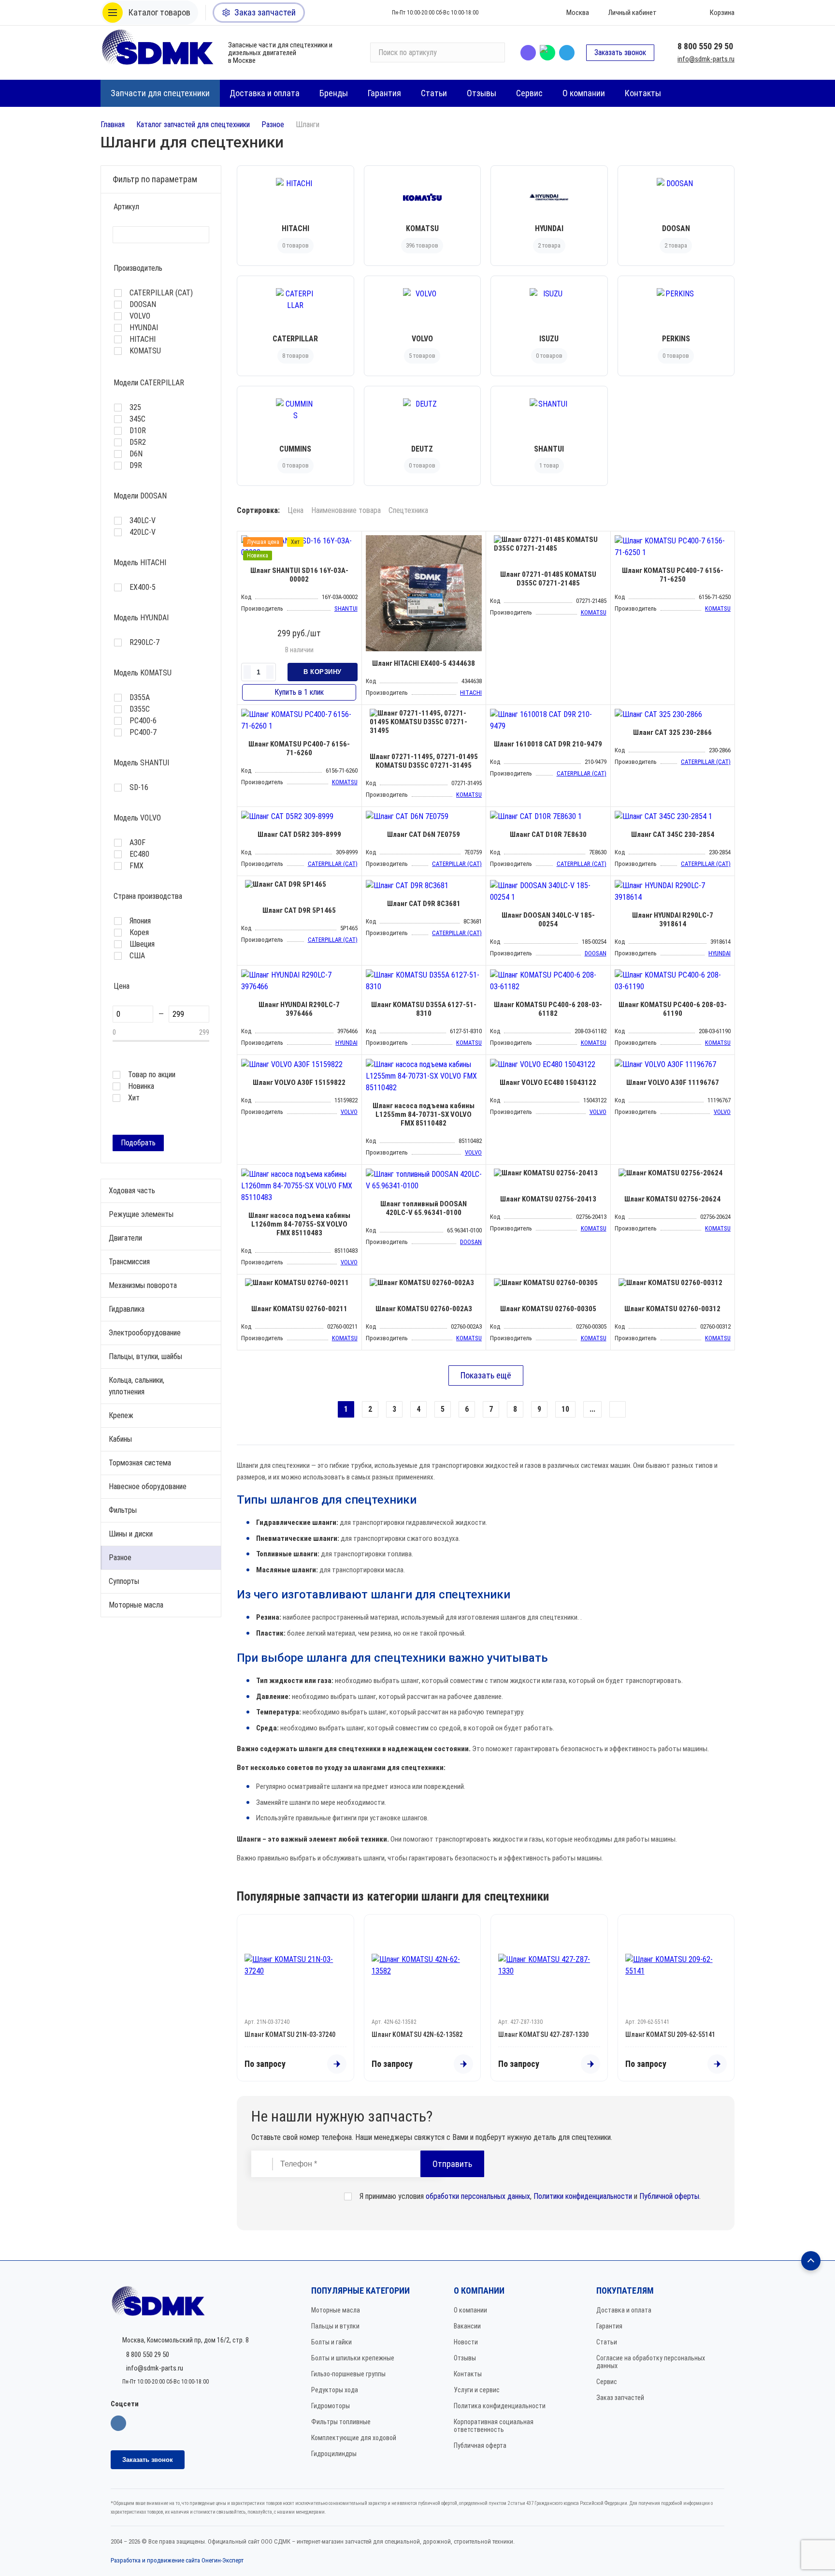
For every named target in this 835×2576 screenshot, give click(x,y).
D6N (136, 454)
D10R (138, 431)
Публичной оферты (669, 2196)
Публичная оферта (480, 2445)
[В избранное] (352, 541)
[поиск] (493, 53)
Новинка (141, 1086)
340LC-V (143, 521)
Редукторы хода (335, 2390)
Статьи (607, 2342)
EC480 (139, 854)
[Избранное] (678, 13)
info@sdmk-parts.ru (706, 59)
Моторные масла (336, 2310)
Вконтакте (118, 2423)
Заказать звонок (620, 52)
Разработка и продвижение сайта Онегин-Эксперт (177, 2560)
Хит (134, 1098)
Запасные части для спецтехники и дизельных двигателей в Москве (280, 53)
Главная (113, 124)
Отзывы (465, 2358)
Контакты (468, 2374)
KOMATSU (145, 351)
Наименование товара (346, 511)
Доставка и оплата (624, 2310)
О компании (470, 2310)
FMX (137, 866)
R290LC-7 (144, 643)
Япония (140, 921)
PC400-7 (143, 732)
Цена (295, 511)
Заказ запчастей (620, 2398)
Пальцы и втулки (335, 2326)
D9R (136, 466)
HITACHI (143, 339)
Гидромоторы (331, 2406)
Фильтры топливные (341, 2422)
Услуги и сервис (477, 2390)
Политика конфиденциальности (500, 2406)
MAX (547, 53)
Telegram (567, 53)
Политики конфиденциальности (583, 2196)
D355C (140, 709)
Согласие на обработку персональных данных (651, 2362)
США (137, 956)
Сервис (607, 2382)
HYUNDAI (144, 328)
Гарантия (609, 2326)
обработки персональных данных (478, 2196)
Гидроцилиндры (334, 2454)
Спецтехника (408, 511)
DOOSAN (143, 305)
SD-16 (139, 788)
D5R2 (138, 442)
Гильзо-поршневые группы (348, 2374)
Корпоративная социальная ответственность (494, 2426)
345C (137, 419)
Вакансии (467, 2326)
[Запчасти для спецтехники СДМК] (158, 52)
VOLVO (140, 316)
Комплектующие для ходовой (354, 2438)
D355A (140, 698)
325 (135, 408)
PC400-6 (143, 721)
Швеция (142, 944)
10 (565, 1409)
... (592, 1409)
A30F (137, 843)
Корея (139, 933)
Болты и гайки (331, 2342)
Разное (273, 124)
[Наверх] (811, 2261)
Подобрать (138, 1143)
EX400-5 (143, 587)
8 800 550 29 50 (705, 46)
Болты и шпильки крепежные (353, 2358)
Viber (528, 53)
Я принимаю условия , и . (530, 2196)
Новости (466, 2342)
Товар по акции (152, 1075)
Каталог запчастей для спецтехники (193, 124)
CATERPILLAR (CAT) (161, 293)
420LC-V (143, 532)
